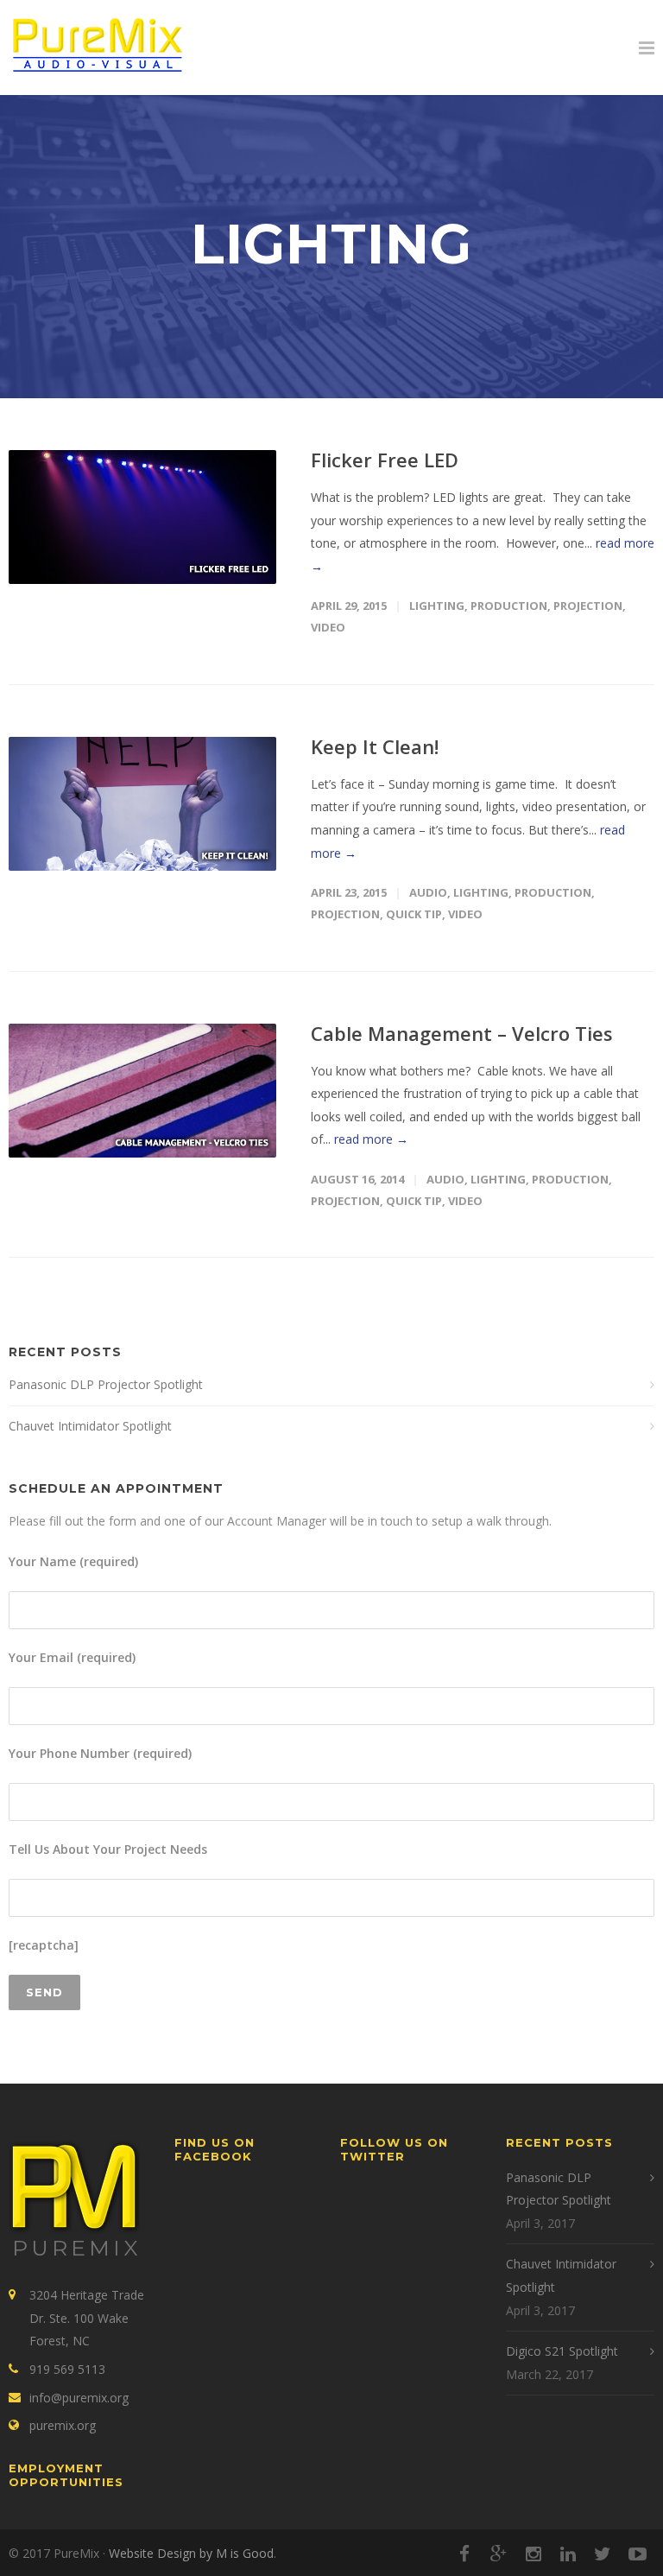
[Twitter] (603, 2554)
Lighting (437, 606)
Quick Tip (414, 914)
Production (509, 606)
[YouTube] (637, 2554)
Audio (428, 892)
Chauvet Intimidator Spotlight (90, 1426)
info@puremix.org (79, 2398)
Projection (588, 606)
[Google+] (499, 2554)
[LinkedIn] (568, 2554)
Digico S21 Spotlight (562, 2351)
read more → (371, 1139)
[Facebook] (464, 2554)
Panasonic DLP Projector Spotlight (106, 1384)
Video (328, 627)
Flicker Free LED (385, 460)
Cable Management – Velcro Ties (462, 1033)
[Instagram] (534, 2554)
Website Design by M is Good (191, 2553)
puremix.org (63, 2425)
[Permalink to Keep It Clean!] (142, 804)
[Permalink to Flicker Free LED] (142, 517)
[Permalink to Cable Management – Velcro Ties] (142, 1091)
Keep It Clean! (375, 746)
